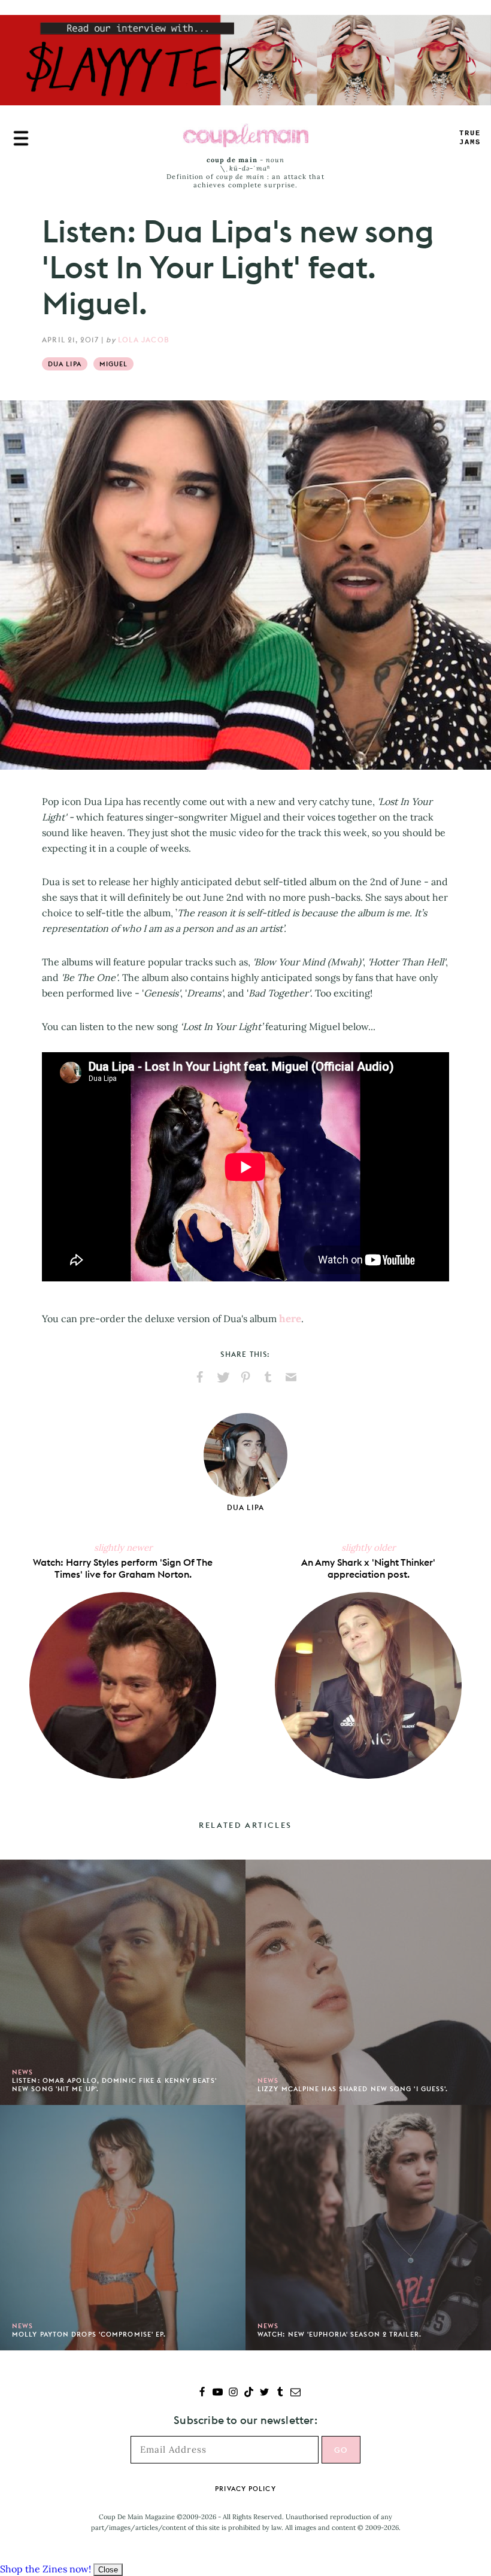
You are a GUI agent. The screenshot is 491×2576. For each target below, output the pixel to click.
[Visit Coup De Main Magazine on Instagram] (233, 2393)
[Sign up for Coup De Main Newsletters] (295, 2393)
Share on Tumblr (268, 1377)
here (290, 1319)
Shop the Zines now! (46, 2569)
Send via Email (291, 1377)
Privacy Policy (245, 2489)
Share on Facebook (200, 1377)
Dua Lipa (65, 364)
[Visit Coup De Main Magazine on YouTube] (218, 2393)
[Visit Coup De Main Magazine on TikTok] (249, 2393)
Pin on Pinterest (245, 1377)
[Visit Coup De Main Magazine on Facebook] (202, 2393)
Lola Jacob (144, 340)
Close (108, 2570)
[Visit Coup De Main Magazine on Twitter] (264, 2393)
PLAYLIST (470, 138)
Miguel (114, 364)
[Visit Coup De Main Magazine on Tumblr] (280, 2393)
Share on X (223, 1377)
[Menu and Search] (21, 138)
